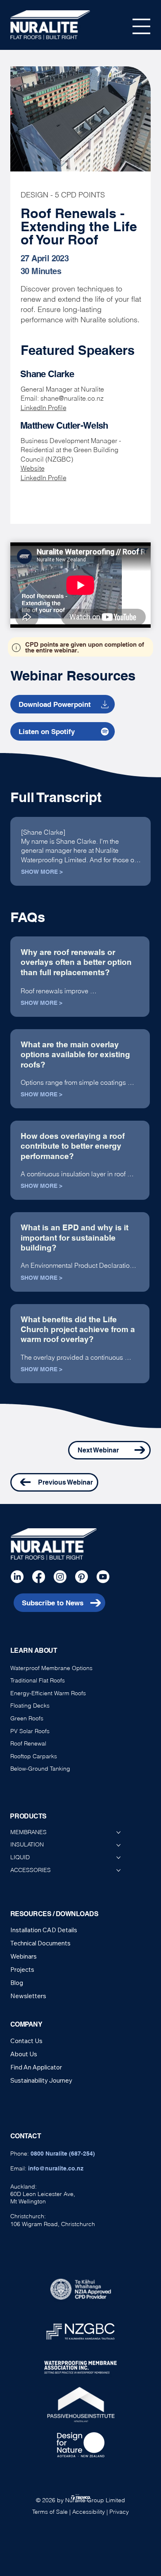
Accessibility (89, 2512)
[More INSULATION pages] (118, 1845)
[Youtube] (103, 1577)
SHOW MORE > (42, 872)
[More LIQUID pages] (118, 1858)
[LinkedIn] (17, 1577)
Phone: (53, 2154)
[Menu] (142, 26)
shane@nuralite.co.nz (72, 398)
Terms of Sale (50, 2512)
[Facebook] (39, 1577)
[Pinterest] (82, 1577)
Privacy (119, 2512)
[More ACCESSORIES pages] (118, 1870)
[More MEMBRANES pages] (118, 1832)
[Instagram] (60, 1577)
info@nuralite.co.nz (56, 2168)
